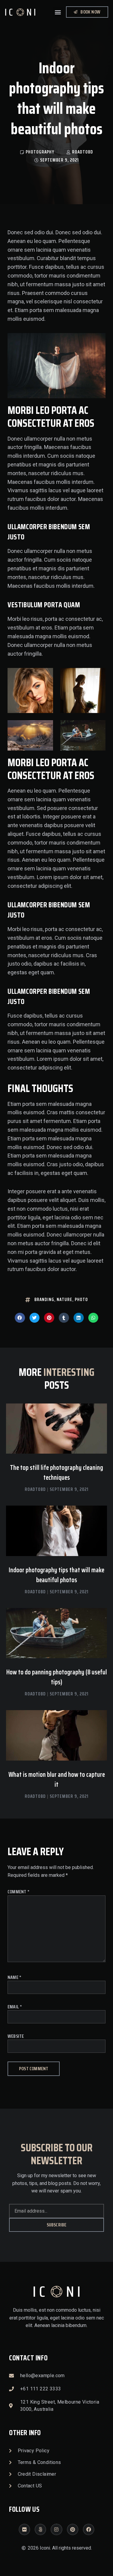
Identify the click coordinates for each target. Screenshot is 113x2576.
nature (64, 1300)
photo (81, 1300)
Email (15, 2007)
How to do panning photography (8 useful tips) (57, 1677)
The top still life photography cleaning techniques (56, 1473)
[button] (58, 12)
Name (14, 1977)
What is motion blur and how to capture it (57, 1780)
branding (44, 1300)
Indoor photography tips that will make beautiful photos (56, 1575)
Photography (40, 152)
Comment (19, 1892)
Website (16, 2036)
